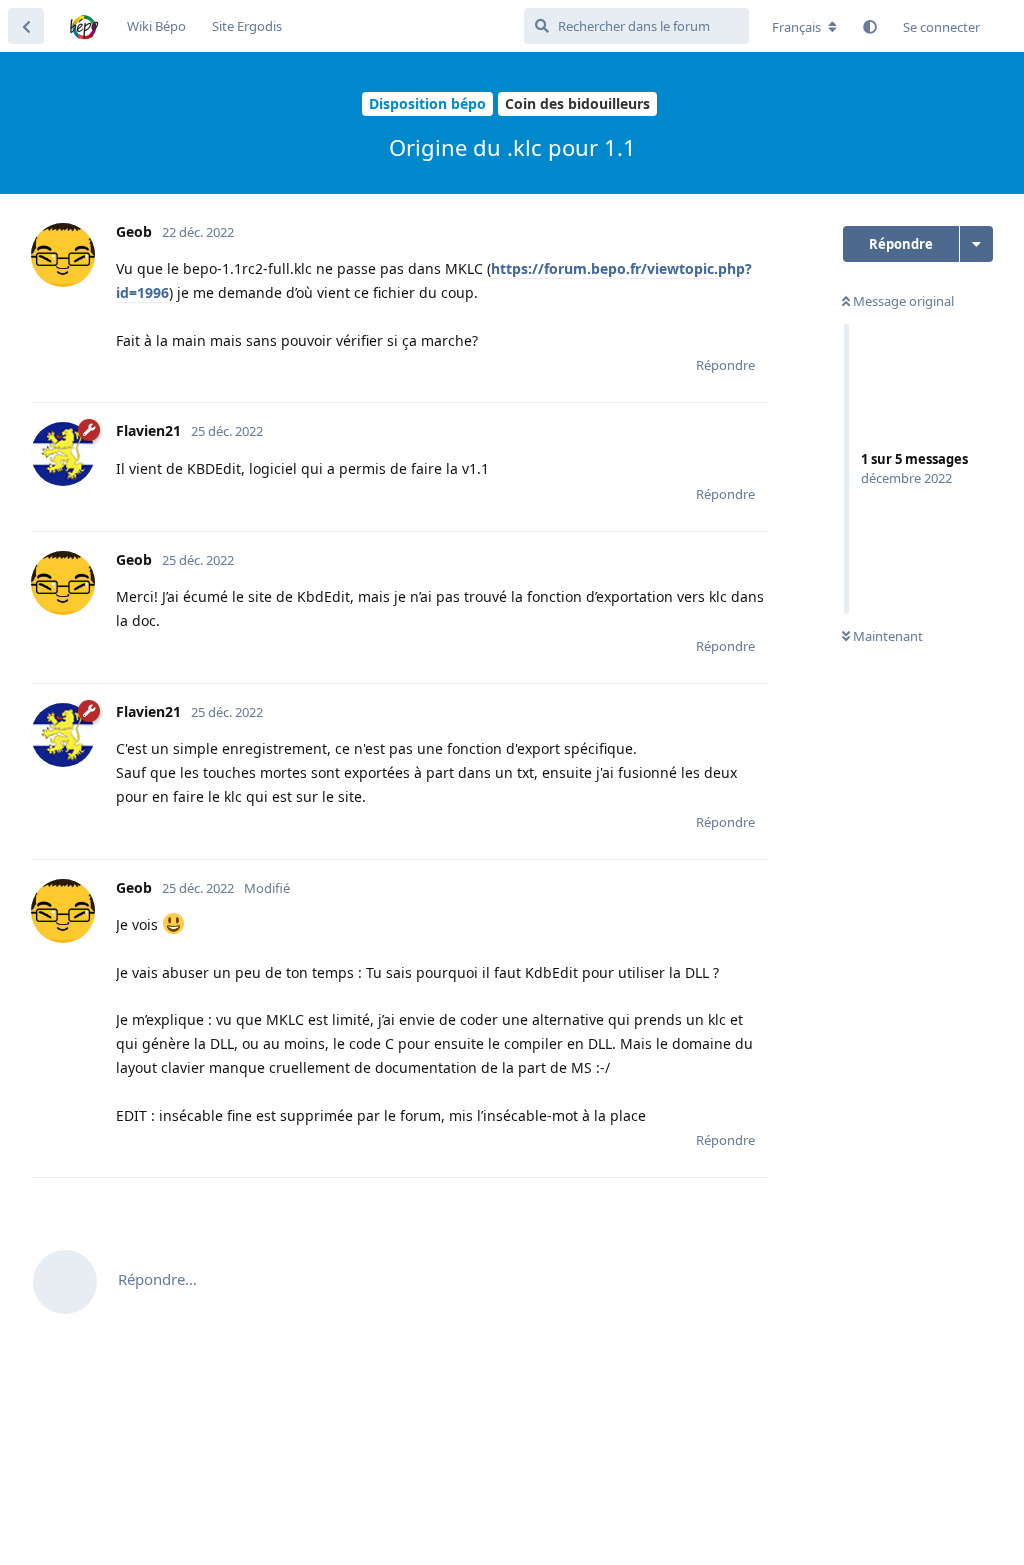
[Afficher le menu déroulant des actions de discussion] (976, 244)
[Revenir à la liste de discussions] (26, 26)
